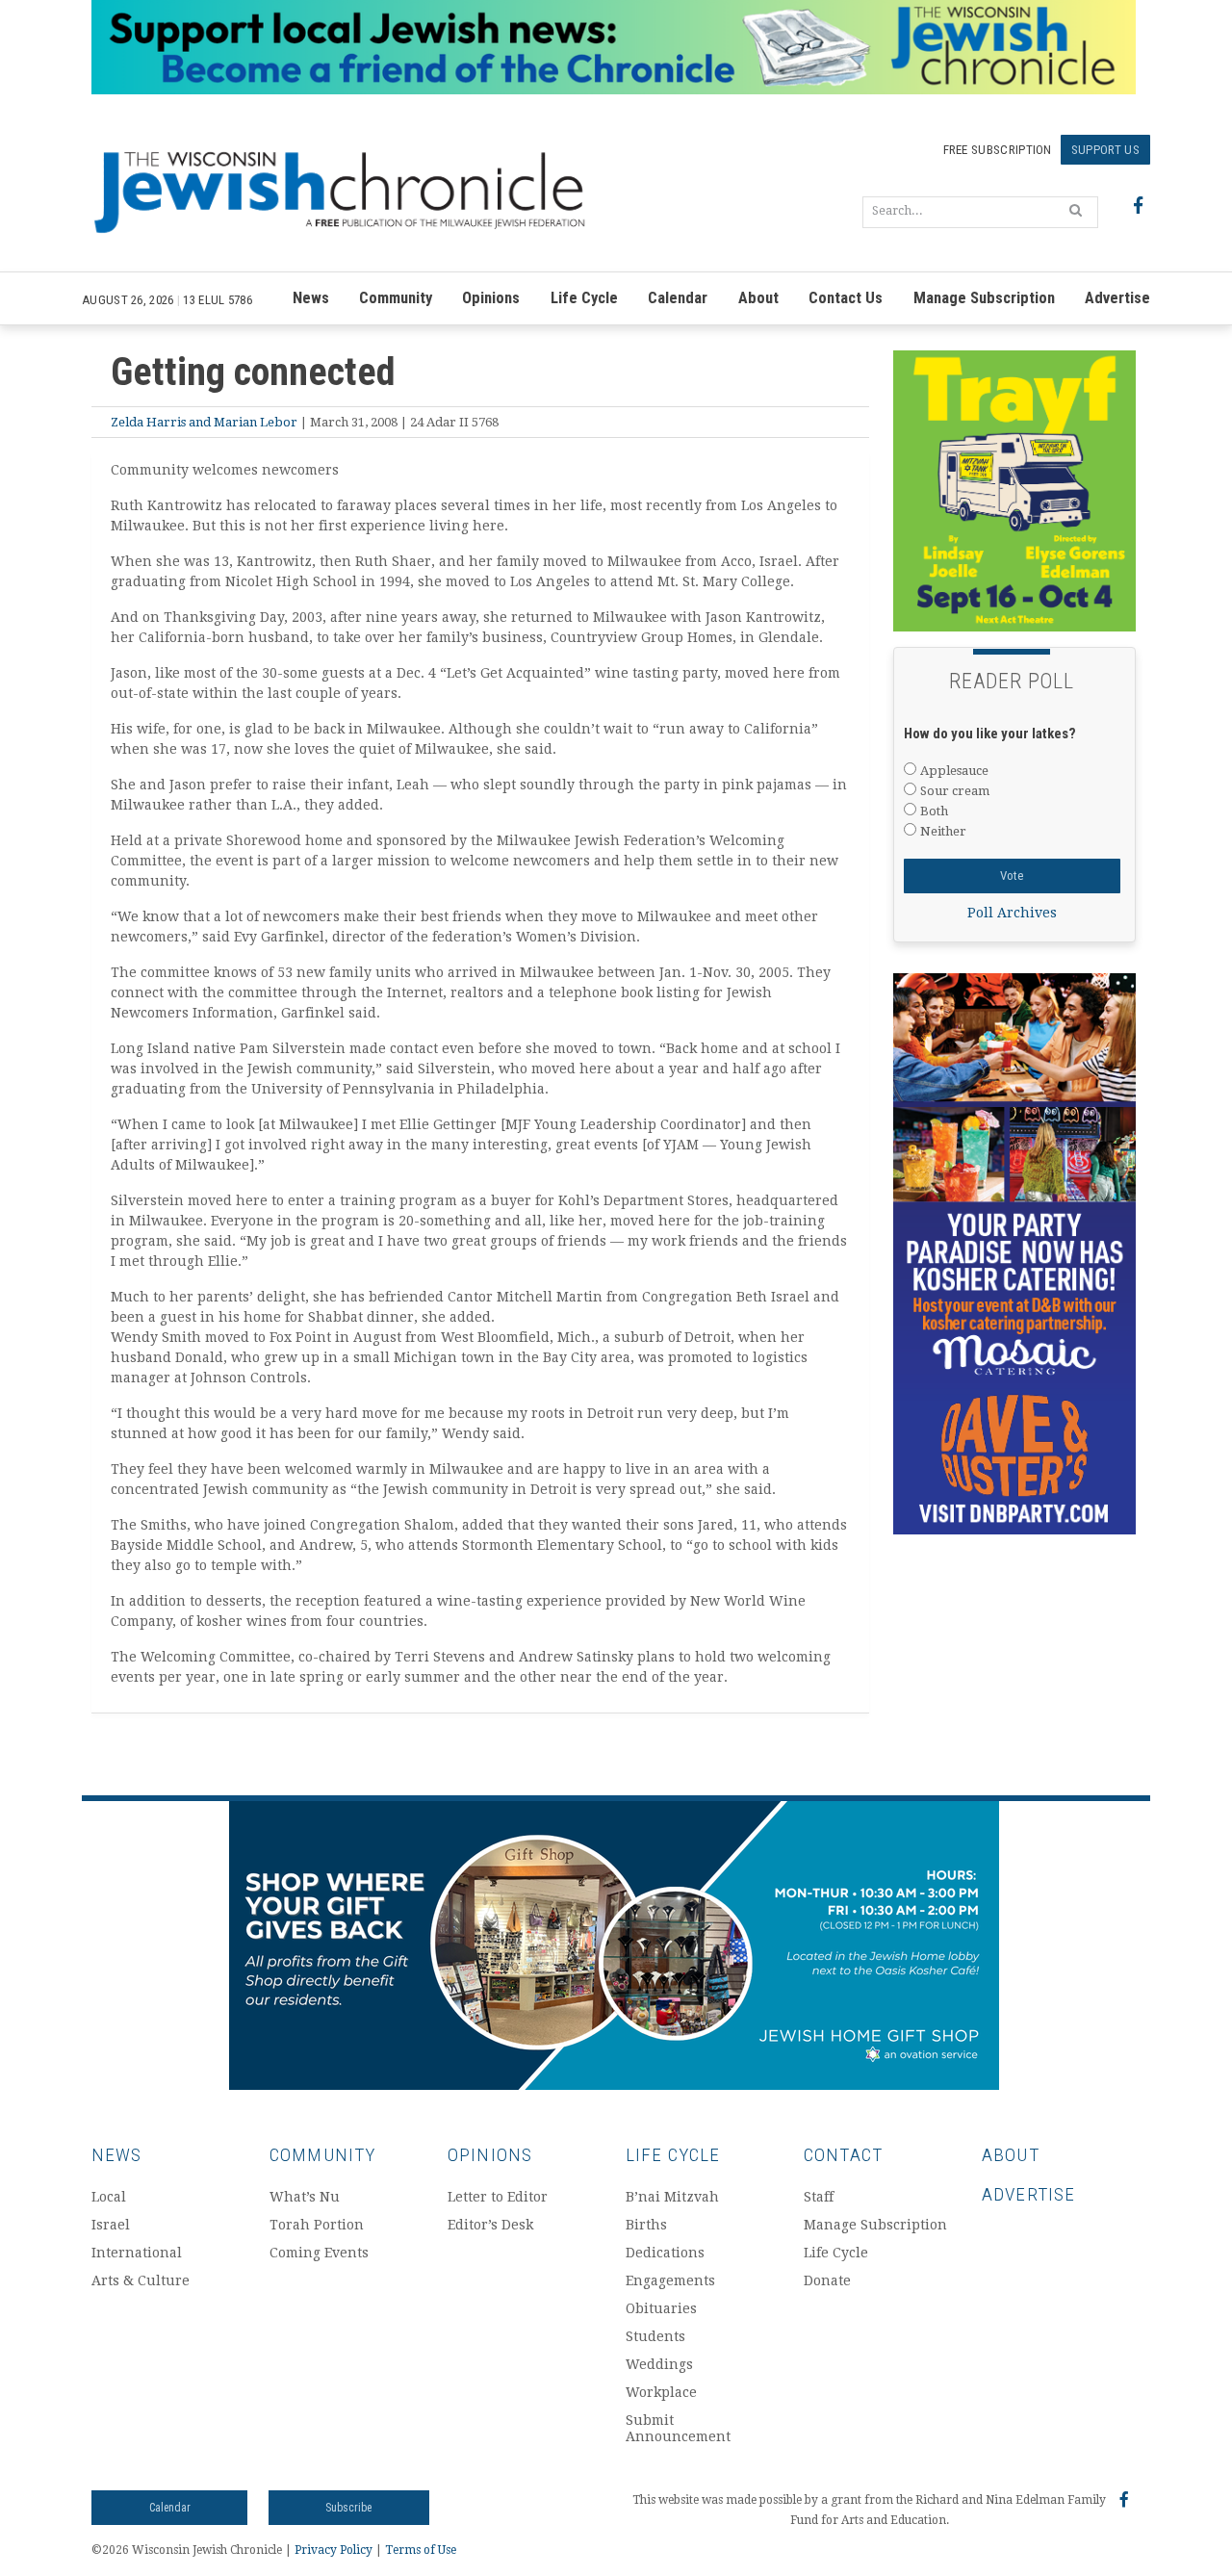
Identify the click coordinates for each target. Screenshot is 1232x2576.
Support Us (1105, 150)
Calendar (678, 298)
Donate (827, 2280)
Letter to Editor (498, 2197)
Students (655, 2336)
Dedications (665, 2253)
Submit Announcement (678, 2428)
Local (109, 2197)
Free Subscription (998, 150)
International (137, 2253)
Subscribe (348, 2508)
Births (646, 2225)
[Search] (1076, 210)
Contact (843, 2155)
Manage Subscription (984, 298)
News (311, 298)
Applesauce (954, 771)
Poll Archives (1012, 913)
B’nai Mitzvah (672, 2197)
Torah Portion (317, 2225)
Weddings (659, 2364)
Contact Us (846, 298)
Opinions (491, 298)
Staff (819, 2197)
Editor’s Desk (490, 2225)
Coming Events (319, 2253)
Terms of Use (421, 2550)
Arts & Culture (141, 2280)
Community (396, 298)
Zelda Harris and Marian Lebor (204, 422)
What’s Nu (305, 2197)
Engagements (670, 2280)
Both (934, 811)
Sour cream (955, 791)
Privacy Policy (334, 2550)
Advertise (1117, 298)
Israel (111, 2225)
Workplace (661, 2392)
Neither (943, 831)
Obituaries (661, 2308)
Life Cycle (584, 298)
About (758, 298)
